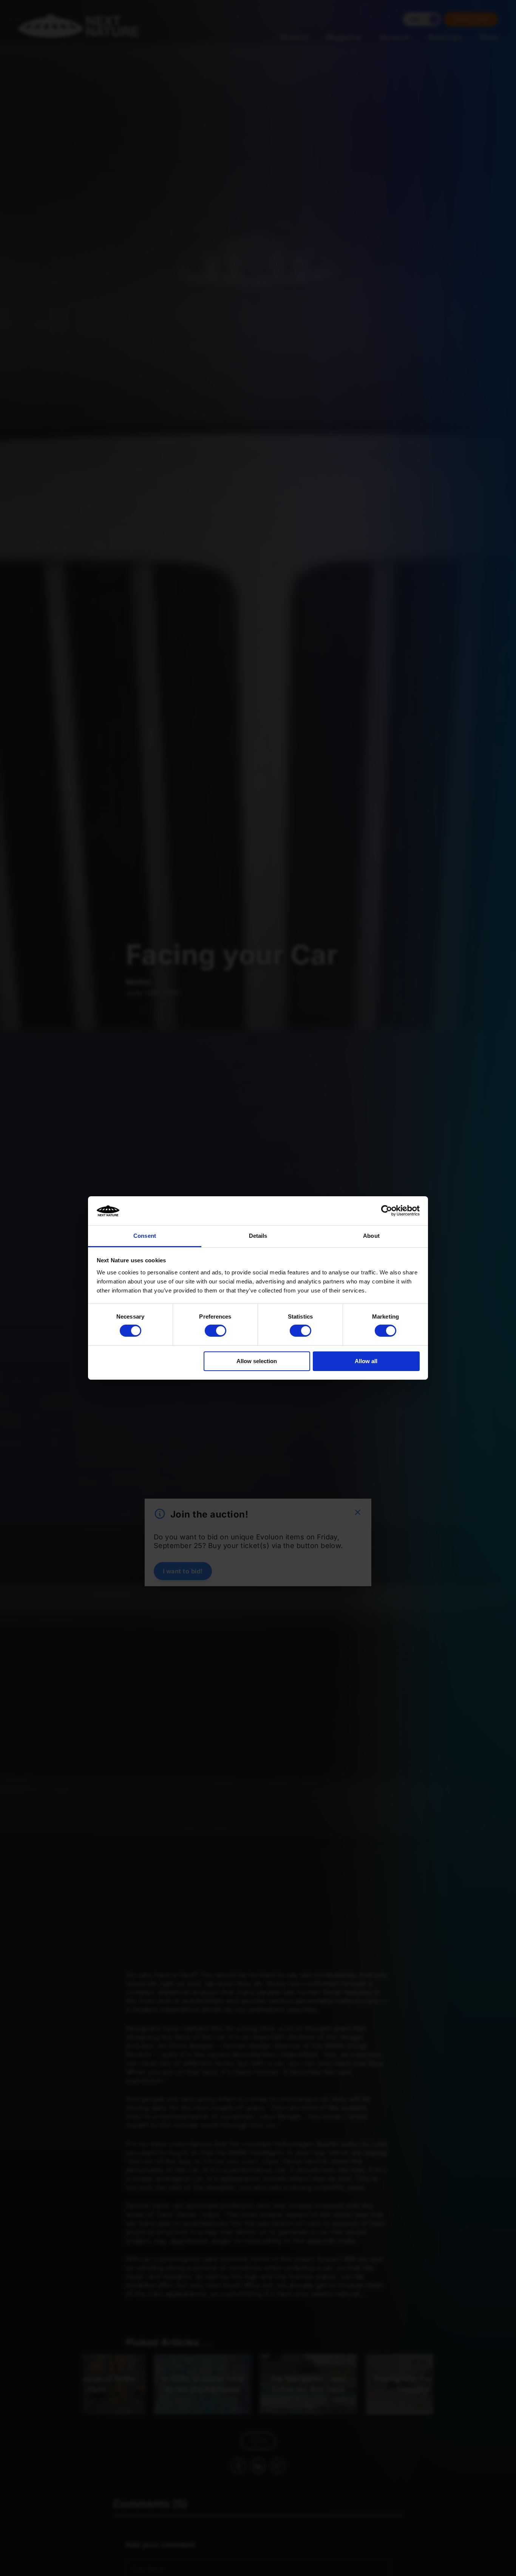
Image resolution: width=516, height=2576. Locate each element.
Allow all (366, 1361)
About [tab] (371, 1236)
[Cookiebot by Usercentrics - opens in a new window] (387, 1211)
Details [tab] (258, 1236)
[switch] (216, 1331)
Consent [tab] (145, 1236)
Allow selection (257, 1361)
